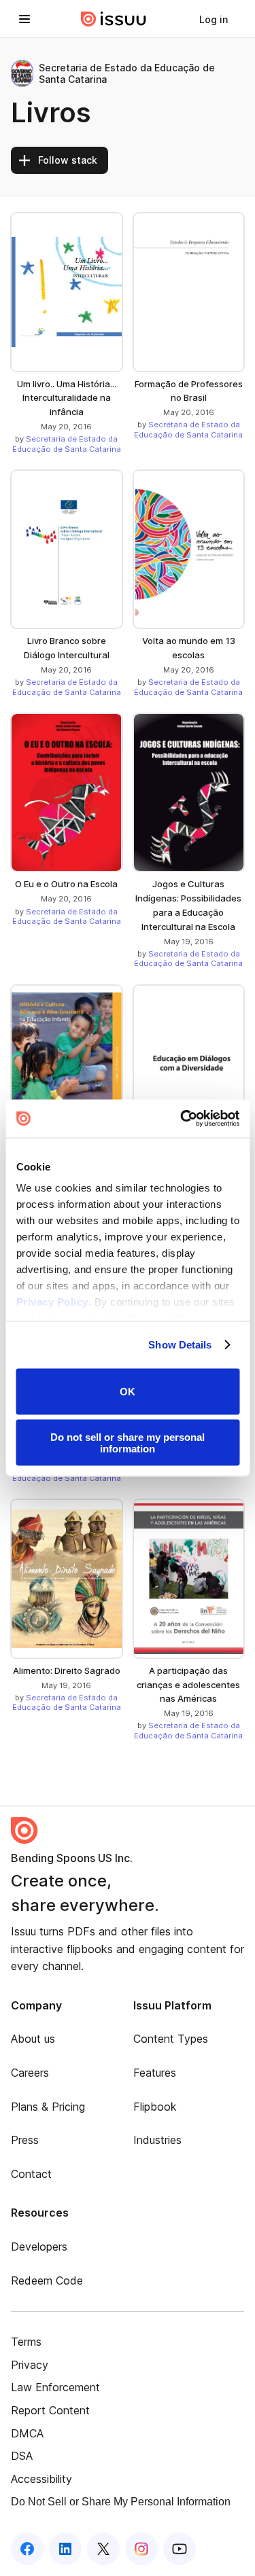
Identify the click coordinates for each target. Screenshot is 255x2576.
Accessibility (41, 2479)
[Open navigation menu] (24, 19)
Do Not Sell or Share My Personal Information (121, 2502)
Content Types (171, 2039)
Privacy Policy (52, 1302)
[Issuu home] (114, 19)
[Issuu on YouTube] (180, 2549)
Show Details (180, 1345)
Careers (30, 2073)
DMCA (27, 2433)
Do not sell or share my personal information (128, 1443)
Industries (157, 2140)
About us (33, 2039)
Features (155, 2073)
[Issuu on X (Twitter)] (103, 2549)
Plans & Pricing (48, 2107)
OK (128, 1392)
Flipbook (155, 2107)
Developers (39, 2247)
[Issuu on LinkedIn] (65, 2549)
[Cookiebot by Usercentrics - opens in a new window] (182, 1119)
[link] (214, 19)
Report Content (50, 2410)
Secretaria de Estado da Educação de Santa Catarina (67, 444)
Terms (26, 2342)
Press (25, 2140)
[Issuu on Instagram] (141, 2549)
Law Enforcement (55, 2387)
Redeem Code (47, 2280)
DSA (22, 2456)
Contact (31, 2174)
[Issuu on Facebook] (27, 2549)
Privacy (30, 2365)
